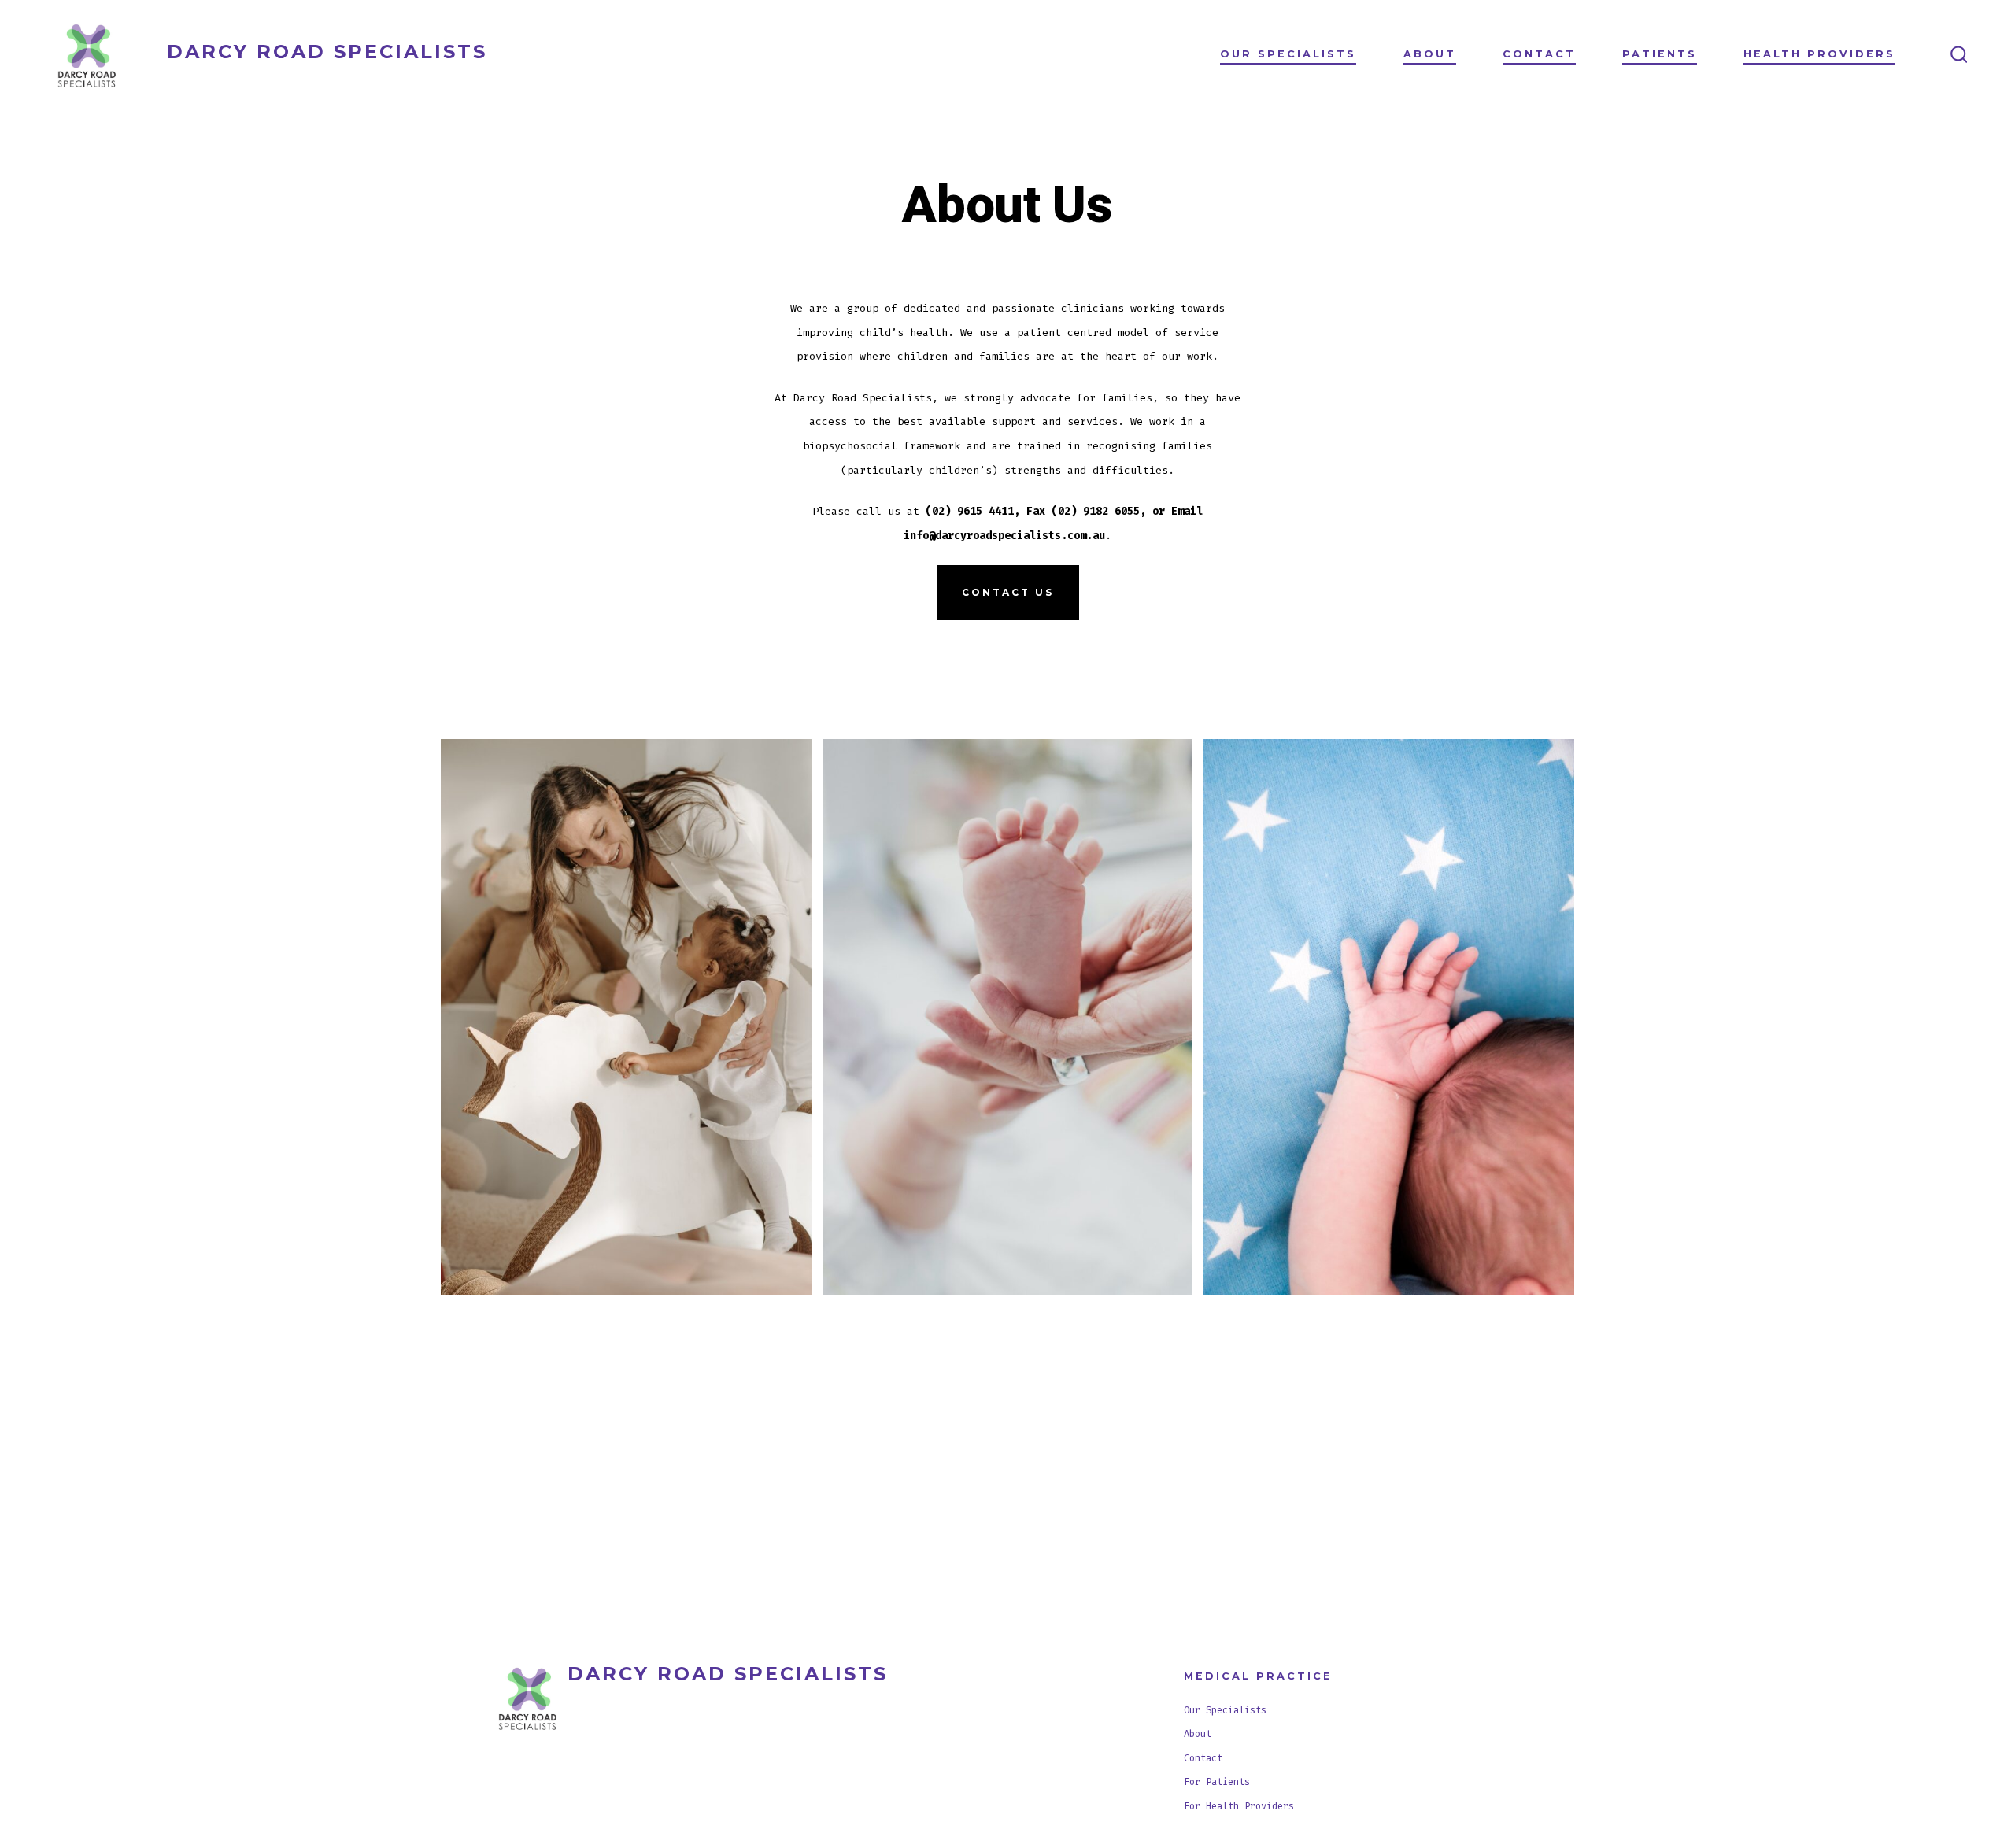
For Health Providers (1239, 1806)
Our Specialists (1288, 54)
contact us (1008, 592)
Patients (1660, 54)
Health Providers (1819, 54)
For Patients (1217, 1782)
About (1430, 54)
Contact (1539, 54)
